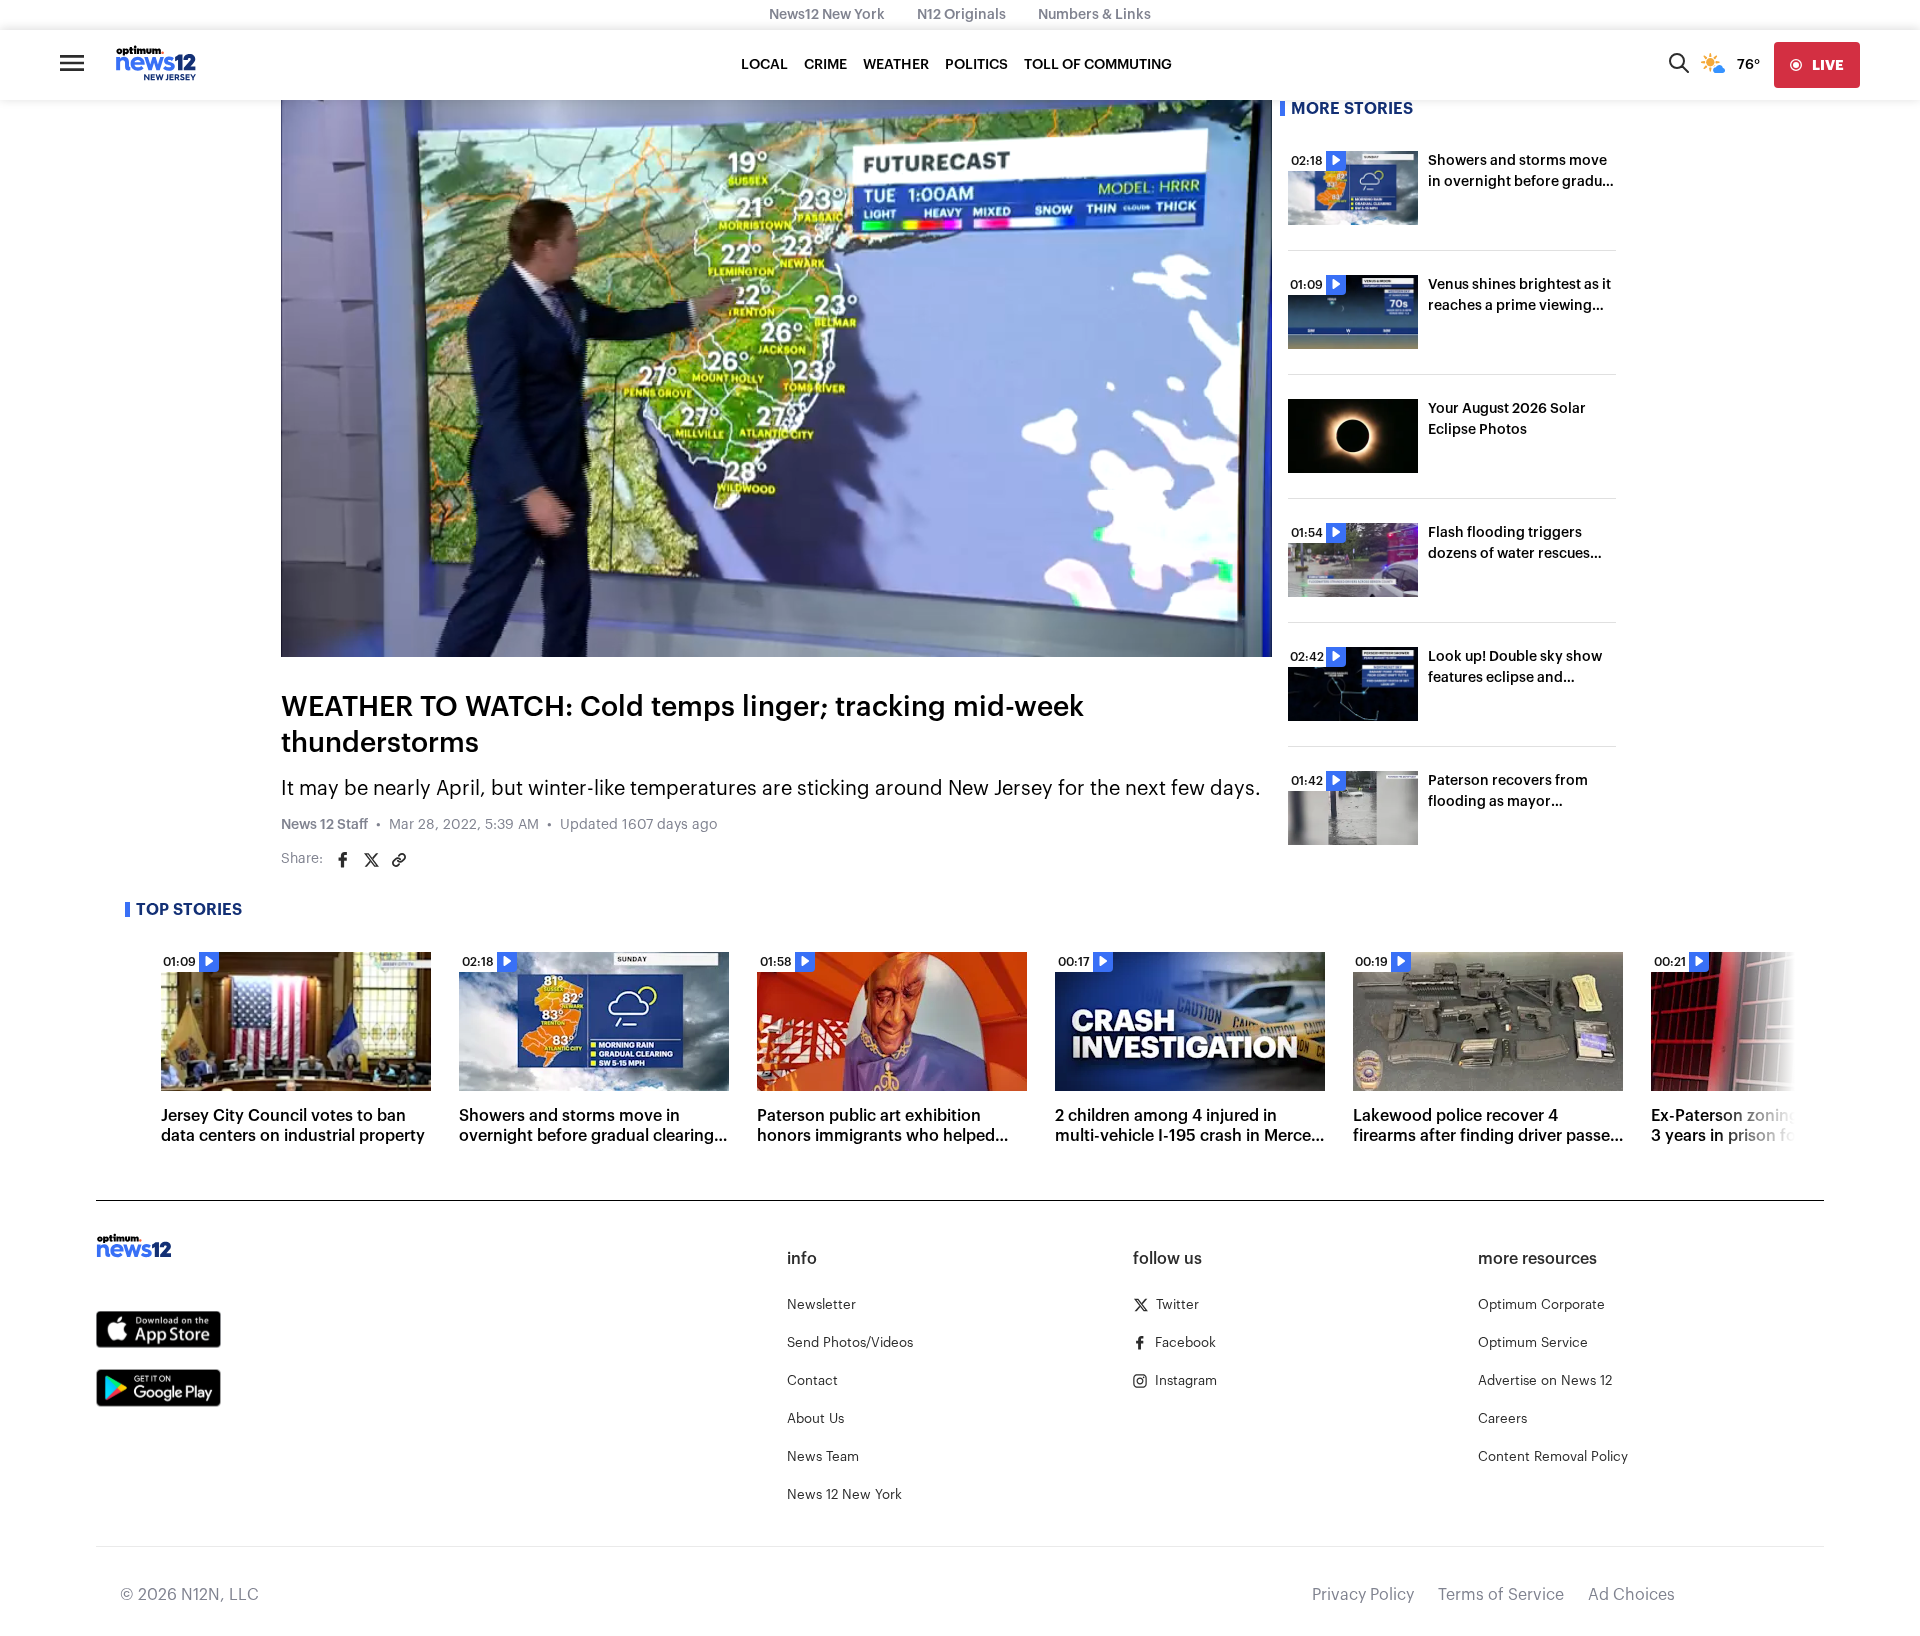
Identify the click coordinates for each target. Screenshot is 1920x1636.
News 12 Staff (324, 825)
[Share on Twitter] (371, 860)
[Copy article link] (399, 860)
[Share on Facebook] (343, 860)
